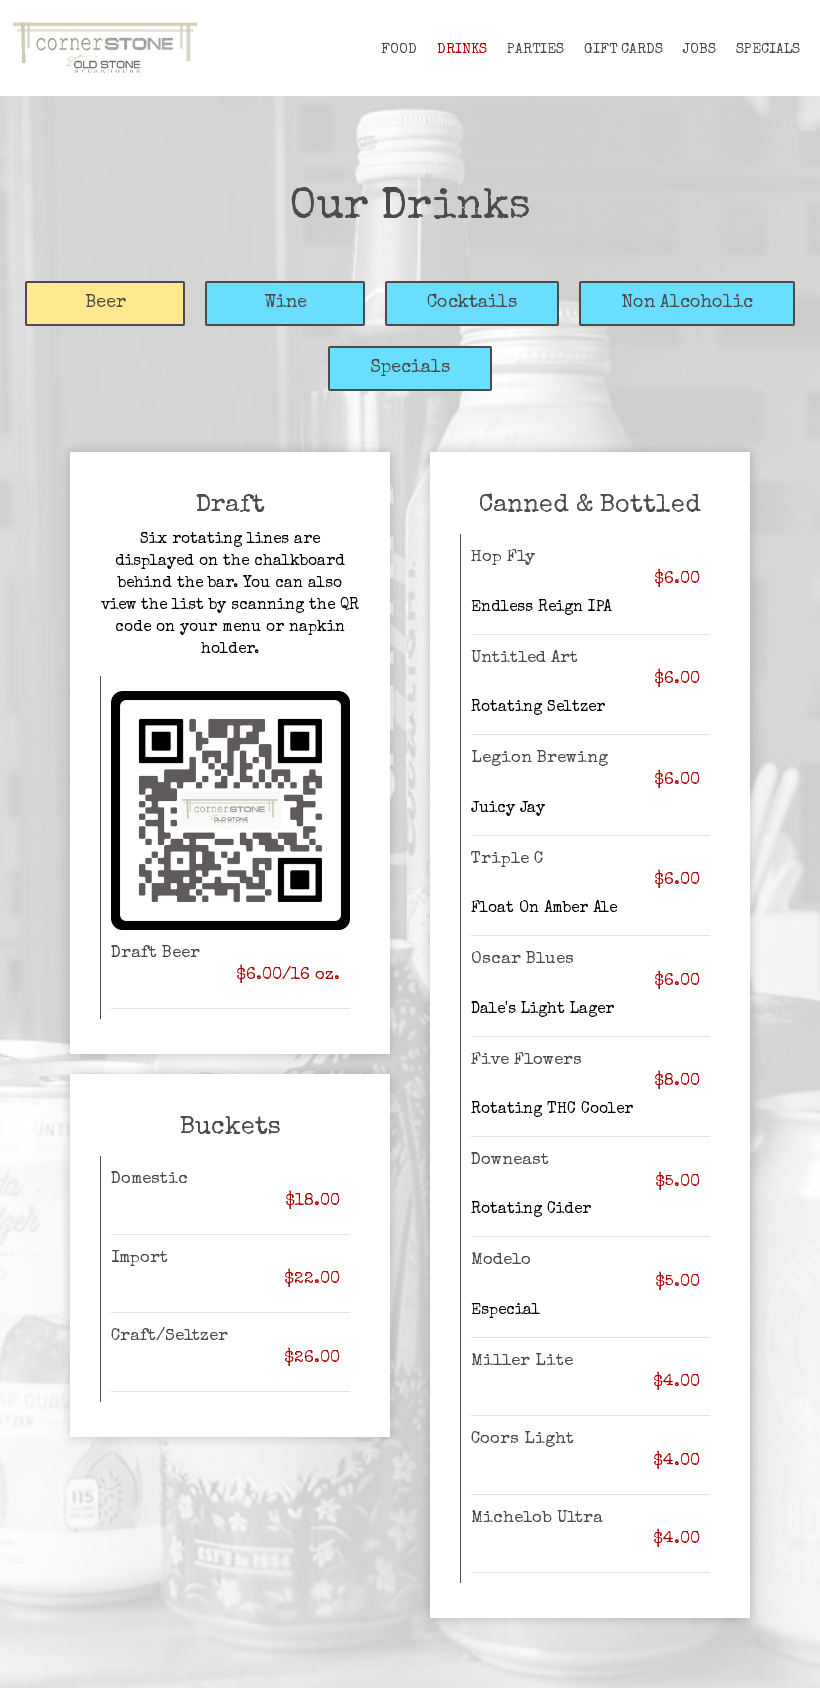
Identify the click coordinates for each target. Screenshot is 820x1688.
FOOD (399, 50)
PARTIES (535, 50)
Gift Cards (623, 50)
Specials (768, 50)
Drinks (462, 50)
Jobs (699, 50)
